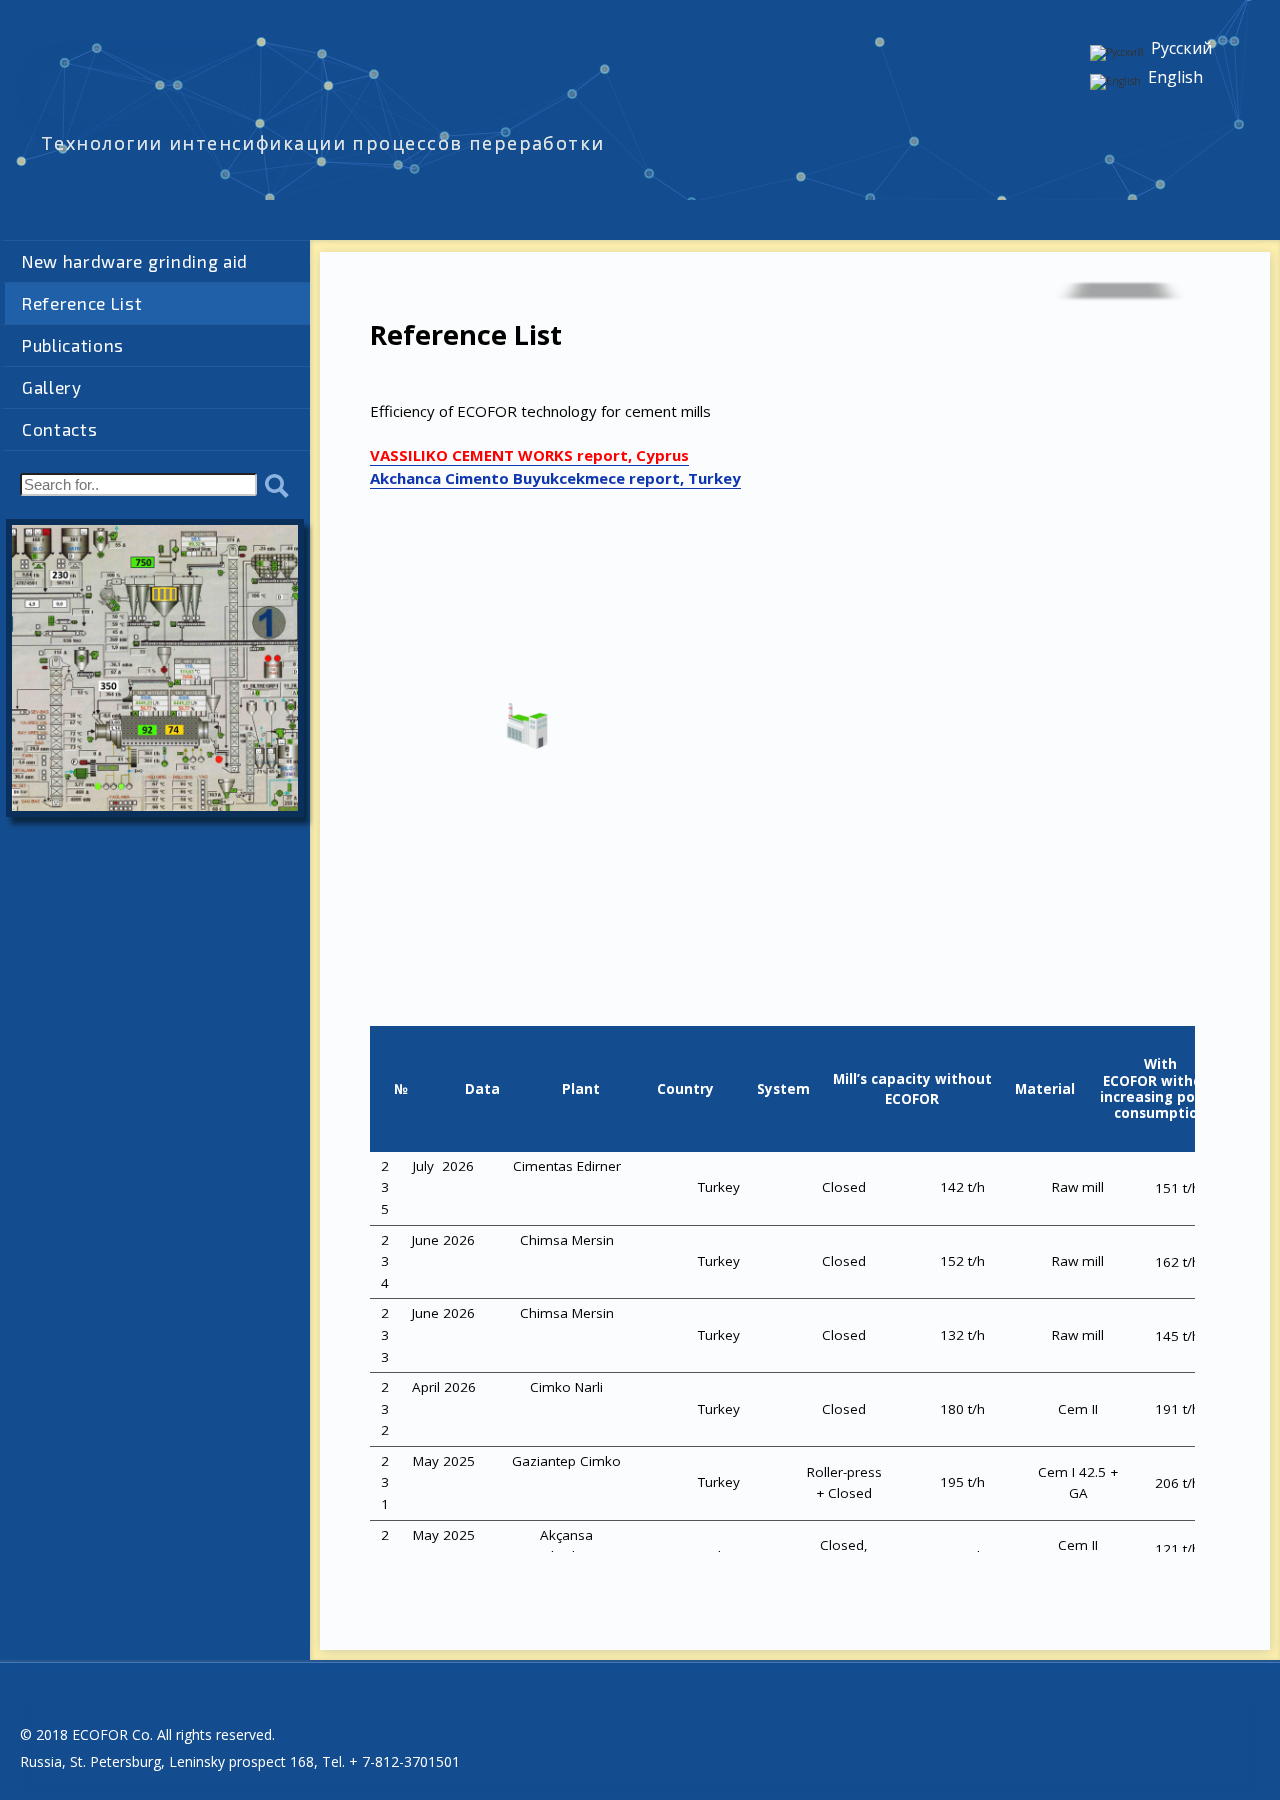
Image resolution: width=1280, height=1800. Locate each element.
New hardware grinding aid (135, 261)
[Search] (277, 487)
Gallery (52, 387)
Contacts (59, 429)
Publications (73, 345)
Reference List (82, 303)
